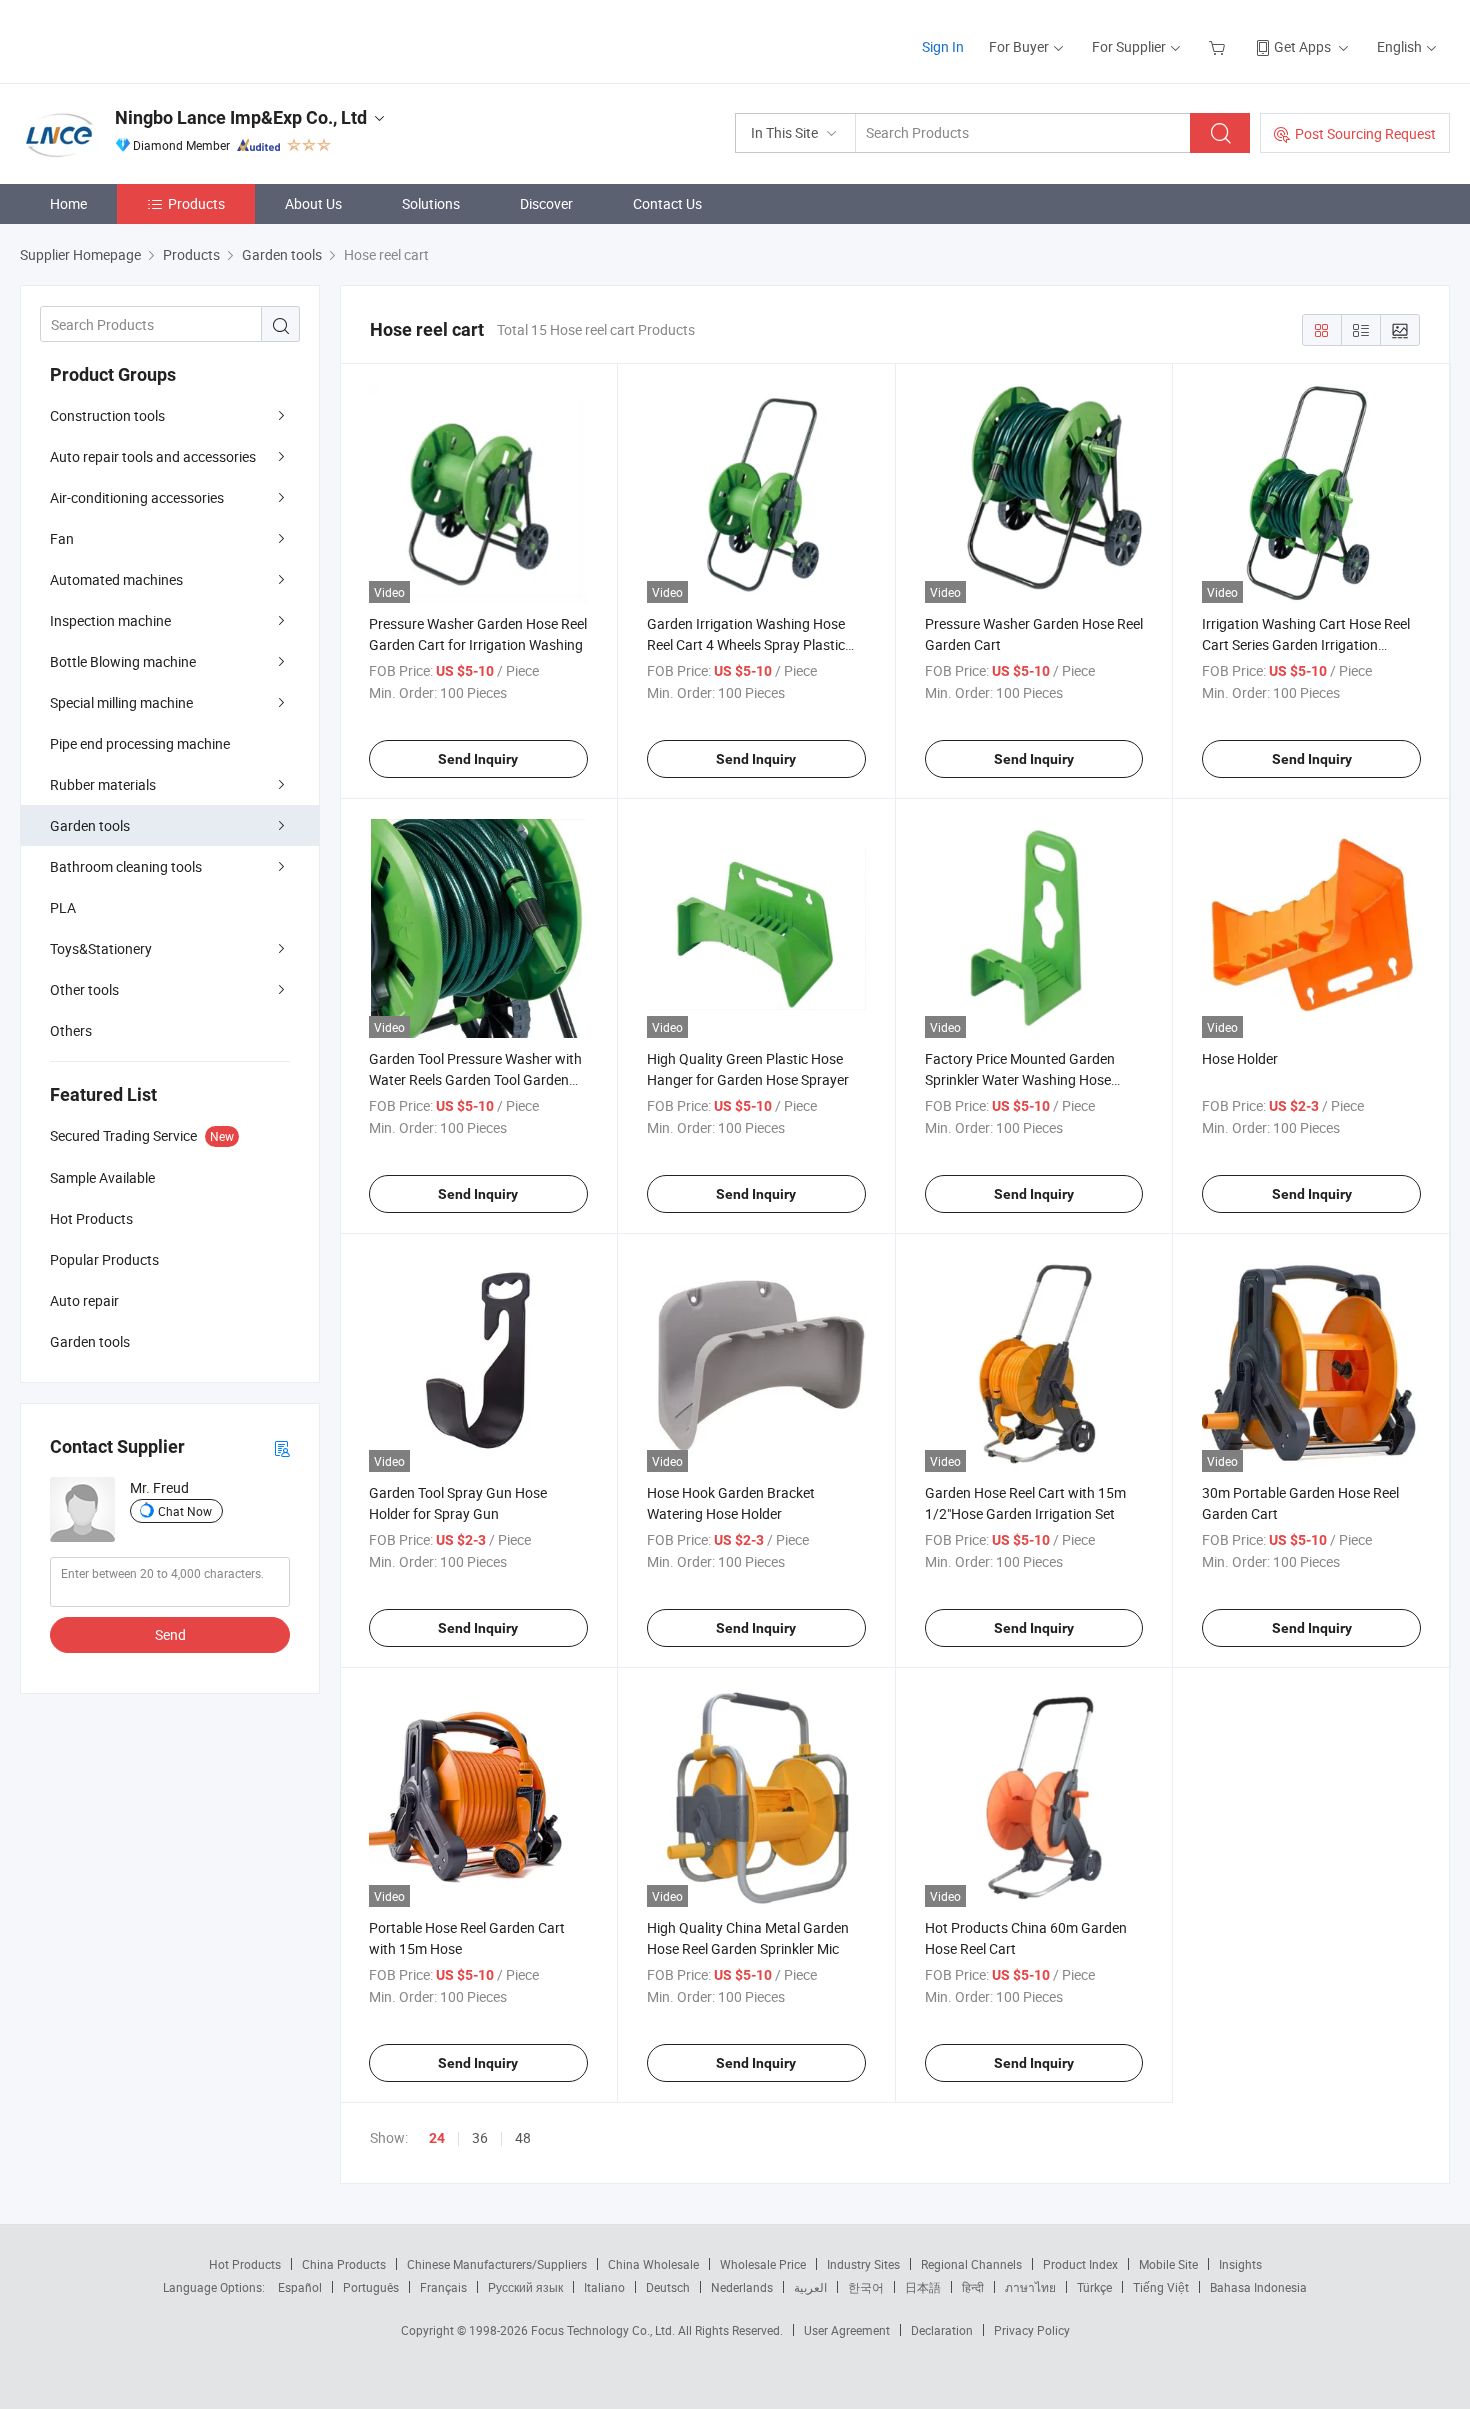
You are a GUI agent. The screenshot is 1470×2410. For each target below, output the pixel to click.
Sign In (943, 46)
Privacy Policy (1032, 2330)
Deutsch (668, 2287)
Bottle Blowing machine (123, 661)
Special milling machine (121, 702)
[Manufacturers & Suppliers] (148, 39)
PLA (63, 907)
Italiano (604, 2287)
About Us (313, 203)
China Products (344, 2264)
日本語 (923, 2287)
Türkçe (1094, 2287)
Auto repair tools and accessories (153, 456)
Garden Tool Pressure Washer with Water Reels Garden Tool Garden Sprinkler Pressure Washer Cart (475, 1079)
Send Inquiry (478, 759)
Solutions (431, 203)
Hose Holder (1240, 1058)
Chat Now (185, 1511)
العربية (810, 2287)
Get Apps (1302, 46)
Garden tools (90, 825)
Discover (546, 203)
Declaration (942, 2330)
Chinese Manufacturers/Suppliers (497, 2264)
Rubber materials (103, 784)
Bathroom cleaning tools (126, 866)
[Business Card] (282, 1447)
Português (371, 2287)
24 (437, 2138)
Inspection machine (110, 620)
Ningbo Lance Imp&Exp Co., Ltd (241, 117)
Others (71, 1030)
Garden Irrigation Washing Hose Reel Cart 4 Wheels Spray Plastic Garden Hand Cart (746, 644)
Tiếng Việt (1161, 2287)
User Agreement (847, 2330)
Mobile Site (1168, 2264)
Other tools (84, 989)
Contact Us (667, 203)
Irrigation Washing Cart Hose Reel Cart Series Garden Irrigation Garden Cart (1306, 644)
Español (300, 2287)
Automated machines (116, 579)
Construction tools (107, 415)
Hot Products (245, 2264)
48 (523, 2137)
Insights (1240, 2264)
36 (480, 2137)
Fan (62, 538)
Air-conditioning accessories (137, 497)
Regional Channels (971, 2264)
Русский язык (525, 2287)
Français (443, 2287)
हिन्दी (973, 2287)
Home (68, 203)
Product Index (1080, 2264)
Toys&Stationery (101, 948)
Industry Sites (863, 2264)
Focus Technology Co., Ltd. (604, 2330)
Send (170, 1634)
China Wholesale (653, 2264)
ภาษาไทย (1030, 2287)
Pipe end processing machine (140, 743)
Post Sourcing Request (1365, 133)
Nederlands (742, 2287)
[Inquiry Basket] (1219, 46)
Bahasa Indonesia (1258, 2287)
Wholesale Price (763, 2264)
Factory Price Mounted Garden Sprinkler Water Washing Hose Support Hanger (1020, 1079)
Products (196, 203)
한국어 (866, 2287)
